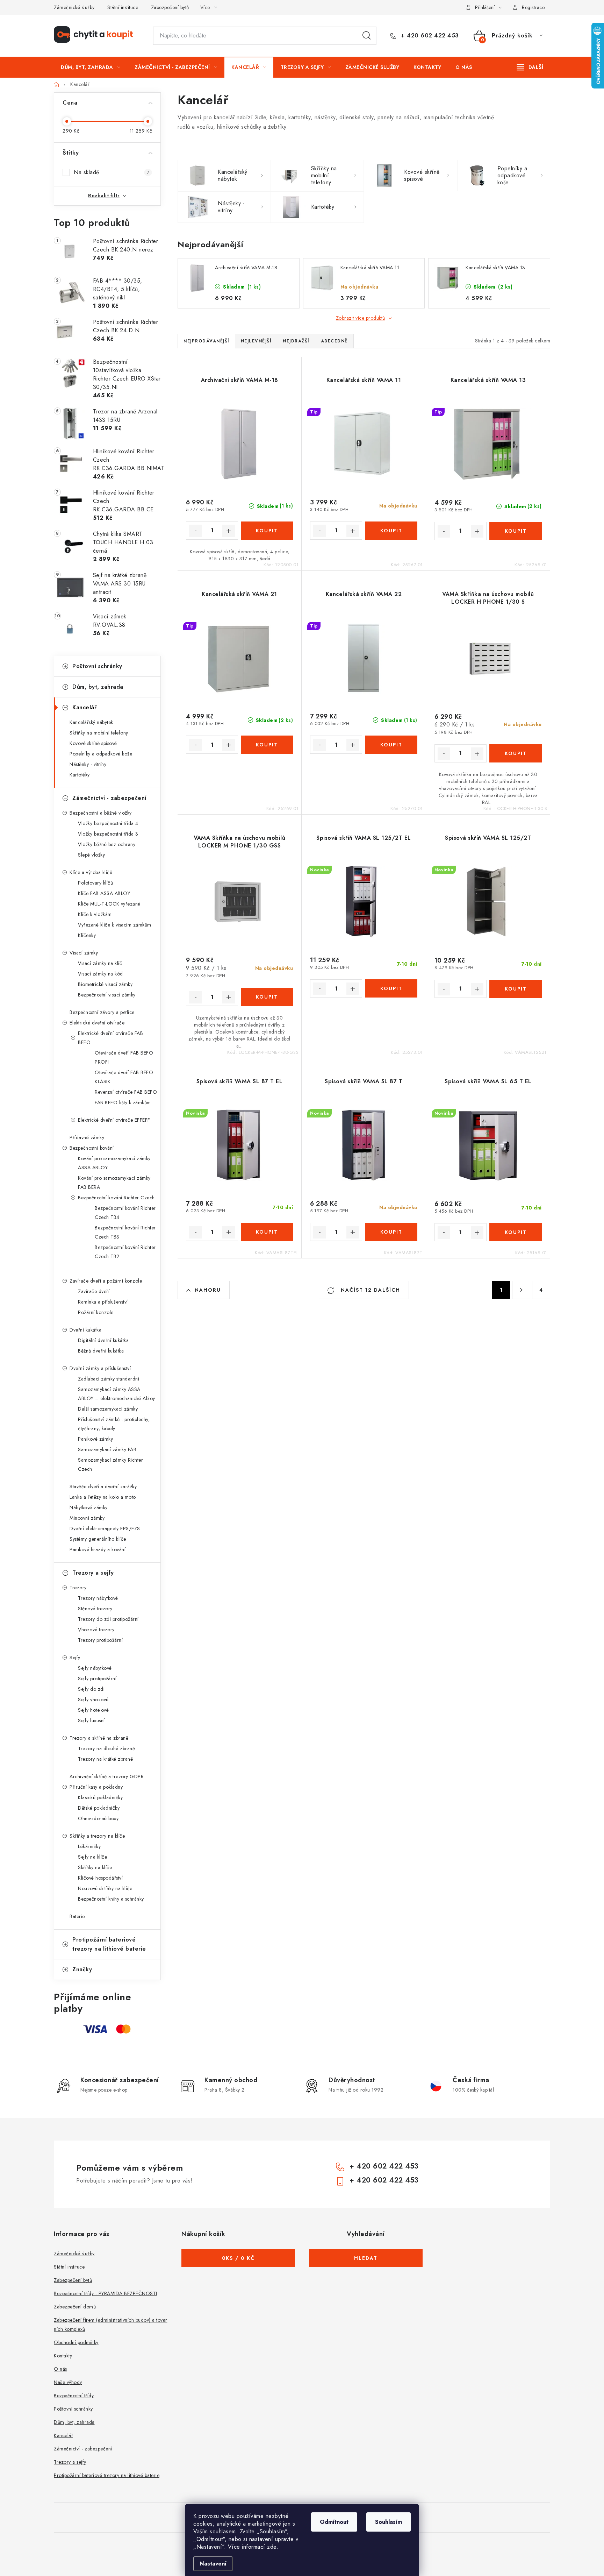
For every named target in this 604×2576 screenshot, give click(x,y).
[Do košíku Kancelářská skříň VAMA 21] (267, 745)
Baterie (77, 1916)
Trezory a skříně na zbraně (99, 1738)
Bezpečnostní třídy (74, 2396)
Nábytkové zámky (89, 1507)
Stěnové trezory (95, 1609)
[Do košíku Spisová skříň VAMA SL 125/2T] (516, 989)
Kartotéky (80, 775)
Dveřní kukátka (85, 1330)
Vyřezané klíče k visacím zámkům (115, 925)
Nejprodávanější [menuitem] (206, 341)
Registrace (533, 7)
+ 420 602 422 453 (429, 36)
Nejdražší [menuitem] (296, 341)
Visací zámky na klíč (100, 963)
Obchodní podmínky (76, 2342)
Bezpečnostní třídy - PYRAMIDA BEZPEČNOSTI (106, 2293)
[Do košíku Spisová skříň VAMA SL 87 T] (391, 1232)
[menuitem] (91, 67)
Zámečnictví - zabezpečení (109, 798)
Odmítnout (334, 2522)
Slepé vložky (91, 855)
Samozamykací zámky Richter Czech (110, 1464)
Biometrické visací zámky (105, 984)
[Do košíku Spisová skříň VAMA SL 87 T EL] (267, 1232)
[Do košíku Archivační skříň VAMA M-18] (267, 531)
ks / (238, 2258)
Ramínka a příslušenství (103, 1302)
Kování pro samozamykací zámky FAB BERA (114, 1183)
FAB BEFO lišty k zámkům (123, 1102)
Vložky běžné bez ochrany (107, 844)
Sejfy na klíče (92, 1857)
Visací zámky (84, 953)
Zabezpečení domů (75, 2307)
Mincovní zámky (87, 1518)
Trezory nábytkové (98, 1598)
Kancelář (84, 707)
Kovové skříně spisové (93, 743)
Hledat (367, 36)
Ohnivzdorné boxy (98, 1818)
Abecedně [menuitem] (334, 341)
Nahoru (208, 1290)
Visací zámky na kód (100, 974)
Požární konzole (96, 1312)
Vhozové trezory (96, 1630)
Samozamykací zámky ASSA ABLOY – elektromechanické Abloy (117, 1394)
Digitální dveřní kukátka (103, 1340)
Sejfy (75, 1658)
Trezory (78, 1588)
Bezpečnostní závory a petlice (102, 1012)
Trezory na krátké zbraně (105, 1759)
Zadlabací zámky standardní (109, 1379)
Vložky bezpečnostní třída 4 (108, 823)
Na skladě (112, 172)
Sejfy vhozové (93, 1699)
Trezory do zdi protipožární (108, 1619)
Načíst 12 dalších (369, 1290)
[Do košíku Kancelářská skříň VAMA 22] (391, 745)
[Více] (530, 67)
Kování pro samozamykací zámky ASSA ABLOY (114, 1163)
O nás (60, 2369)
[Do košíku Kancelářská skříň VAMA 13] (516, 531)
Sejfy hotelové (93, 1710)
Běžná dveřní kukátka (101, 1351)
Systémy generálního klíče (98, 1539)
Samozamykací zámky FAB (107, 1449)
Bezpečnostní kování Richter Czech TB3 (125, 1232)
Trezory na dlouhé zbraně (106, 1748)
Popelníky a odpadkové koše (101, 754)
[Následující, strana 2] (521, 1290)
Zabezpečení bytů (170, 7)
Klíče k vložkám (95, 914)
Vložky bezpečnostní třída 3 (108, 834)
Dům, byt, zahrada (98, 687)
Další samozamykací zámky (108, 1409)
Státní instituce (123, 7)
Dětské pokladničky (99, 1808)
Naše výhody (68, 2382)
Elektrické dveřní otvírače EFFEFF (114, 1120)
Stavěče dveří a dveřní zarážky (103, 1486)
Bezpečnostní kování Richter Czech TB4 (125, 1213)
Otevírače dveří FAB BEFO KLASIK (124, 1077)
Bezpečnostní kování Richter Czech (116, 1198)
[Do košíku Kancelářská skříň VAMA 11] (391, 531)
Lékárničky (89, 1846)
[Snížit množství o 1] (195, 531)
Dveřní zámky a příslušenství (100, 1368)
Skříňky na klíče (95, 1867)
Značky (82, 1969)
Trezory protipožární (100, 1640)
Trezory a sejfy (93, 1573)
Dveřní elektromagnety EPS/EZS (105, 1528)
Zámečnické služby (74, 7)
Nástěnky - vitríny (88, 764)
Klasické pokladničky (100, 1797)
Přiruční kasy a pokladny (96, 1787)
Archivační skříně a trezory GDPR (107, 1776)
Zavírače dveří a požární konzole (106, 1281)
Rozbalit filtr (104, 196)
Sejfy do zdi (91, 1689)
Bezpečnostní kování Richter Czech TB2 (125, 1252)
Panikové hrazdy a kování (98, 1549)
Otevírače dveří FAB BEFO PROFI (124, 1057)
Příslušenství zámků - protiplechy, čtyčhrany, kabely (114, 1424)
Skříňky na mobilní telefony (99, 733)
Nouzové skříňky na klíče (105, 1888)
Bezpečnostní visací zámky (107, 995)
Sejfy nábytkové (95, 1668)
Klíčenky (87, 935)
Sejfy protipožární (97, 1679)
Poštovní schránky (97, 666)
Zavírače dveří (94, 1291)
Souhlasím (389, 2522)
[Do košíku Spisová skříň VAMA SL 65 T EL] (516, 1232)
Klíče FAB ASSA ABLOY (104, 893)
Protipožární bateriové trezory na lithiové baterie (109, 1944)
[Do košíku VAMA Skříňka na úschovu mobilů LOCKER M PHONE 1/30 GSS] (267, 997)
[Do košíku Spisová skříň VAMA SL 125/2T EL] (391, 988)
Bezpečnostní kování (92, 1148)
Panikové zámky (95, 1439)
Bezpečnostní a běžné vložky (101, 813)
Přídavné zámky (87, 1137)
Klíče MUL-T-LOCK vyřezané (109, 904)
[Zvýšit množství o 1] (229, 531)
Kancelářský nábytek (91, 722)
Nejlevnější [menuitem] (256, 341)
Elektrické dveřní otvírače (97, 1023)
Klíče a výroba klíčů (91, 872)
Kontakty (63, 2356)
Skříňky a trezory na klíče (97, 1836)
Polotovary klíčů (95, 883)
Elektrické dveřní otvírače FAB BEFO (110, 1038)
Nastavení (213, 2564)
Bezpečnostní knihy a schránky (111, 1899)
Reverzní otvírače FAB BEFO (126, 1092)
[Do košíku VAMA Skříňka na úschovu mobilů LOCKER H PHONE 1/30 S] (516, 753)
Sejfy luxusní (91, 1720)
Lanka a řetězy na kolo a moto (103, 1497)
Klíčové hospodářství (100, 1878)
